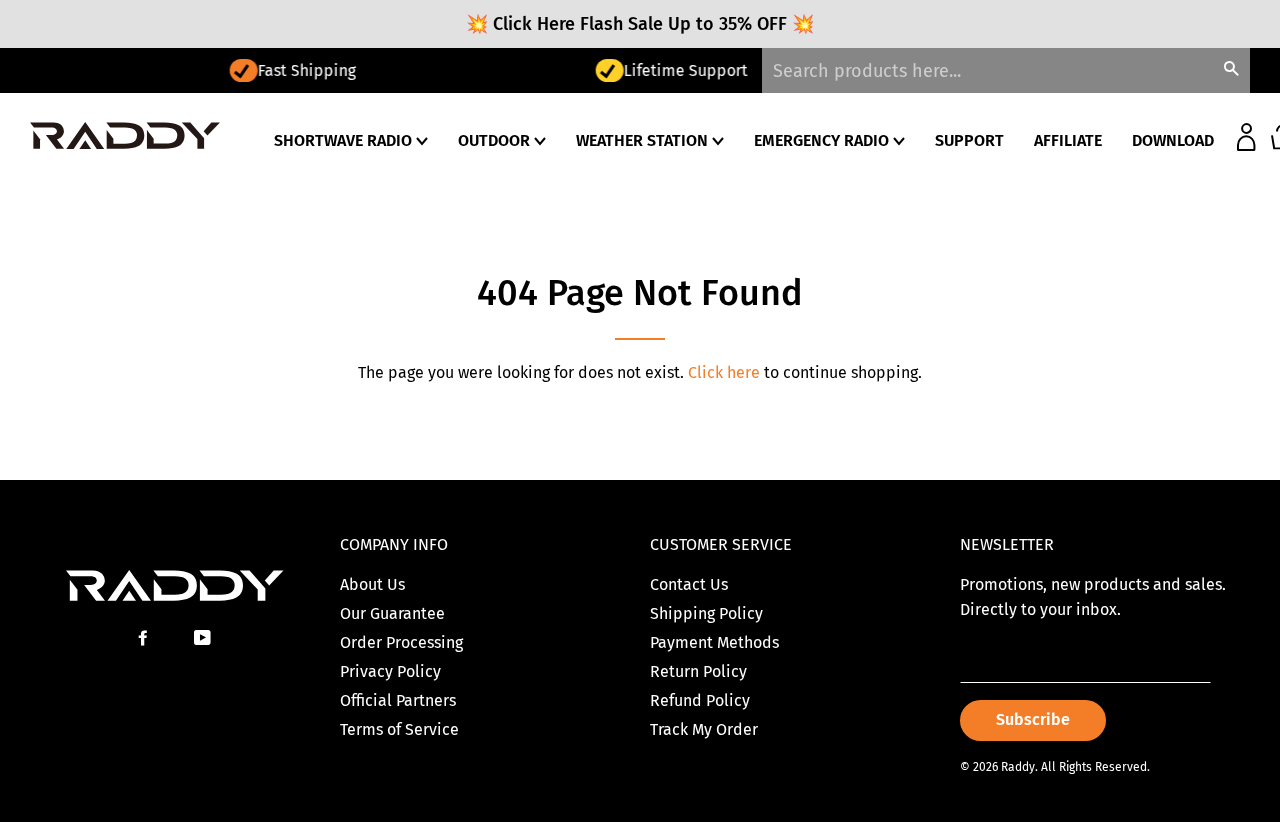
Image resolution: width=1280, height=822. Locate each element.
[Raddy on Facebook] (145, 638)
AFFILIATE (1068, 140)
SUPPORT (969, 140)
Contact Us (689, 584)
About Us (372, 584)
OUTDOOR (496, 140)
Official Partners (398, 700)
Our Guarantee (392, 613)
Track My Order (704, 729)
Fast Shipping (140, 70)
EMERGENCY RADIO (823, 140)
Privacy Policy (390, 671)
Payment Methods (714, 642)
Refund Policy (700, 700)
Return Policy (698, 671)
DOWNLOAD (1173, 140)
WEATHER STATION (644, 140)
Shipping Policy (706, 613)
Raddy (1018, 767)
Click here (724, 372)
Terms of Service (399, 729)
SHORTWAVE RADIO (345, 140)
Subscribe (1033, 719)
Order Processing (401, 642)
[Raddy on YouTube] (204, 638)
